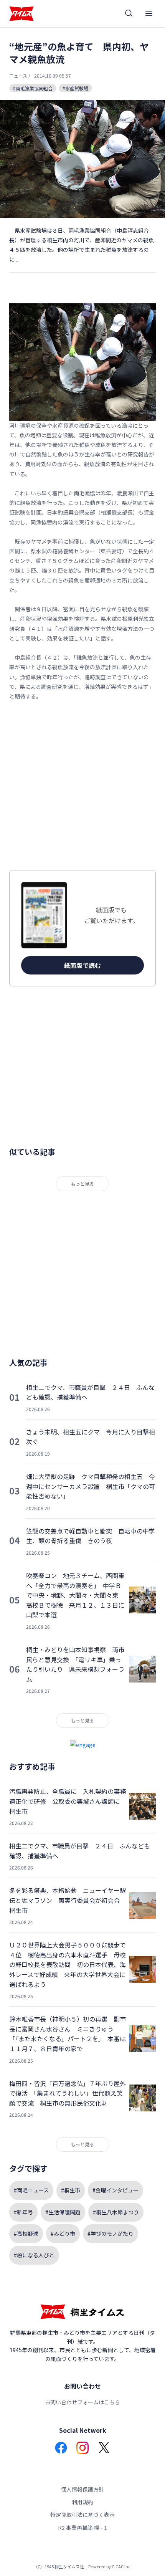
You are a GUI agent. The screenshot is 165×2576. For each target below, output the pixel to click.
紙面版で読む (82, 965)
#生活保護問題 (63, 2212)
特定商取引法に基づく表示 (82, 2515)
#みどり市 (63, 2234)
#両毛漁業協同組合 (33, 88)
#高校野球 (26, 2234)
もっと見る (82, 1184)
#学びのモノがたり (111, 2234)
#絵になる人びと (34, 2255)
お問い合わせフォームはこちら (82, 2402)
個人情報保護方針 (82, 2489)
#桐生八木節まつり (116, 2212)
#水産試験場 (75, 88)
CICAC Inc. (122, 2566)
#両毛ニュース (31, 2190)
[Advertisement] (82, 786)
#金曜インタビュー (115, 2190)
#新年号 (23, 2212)
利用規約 (82, 2502)
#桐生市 (71, 2190)
